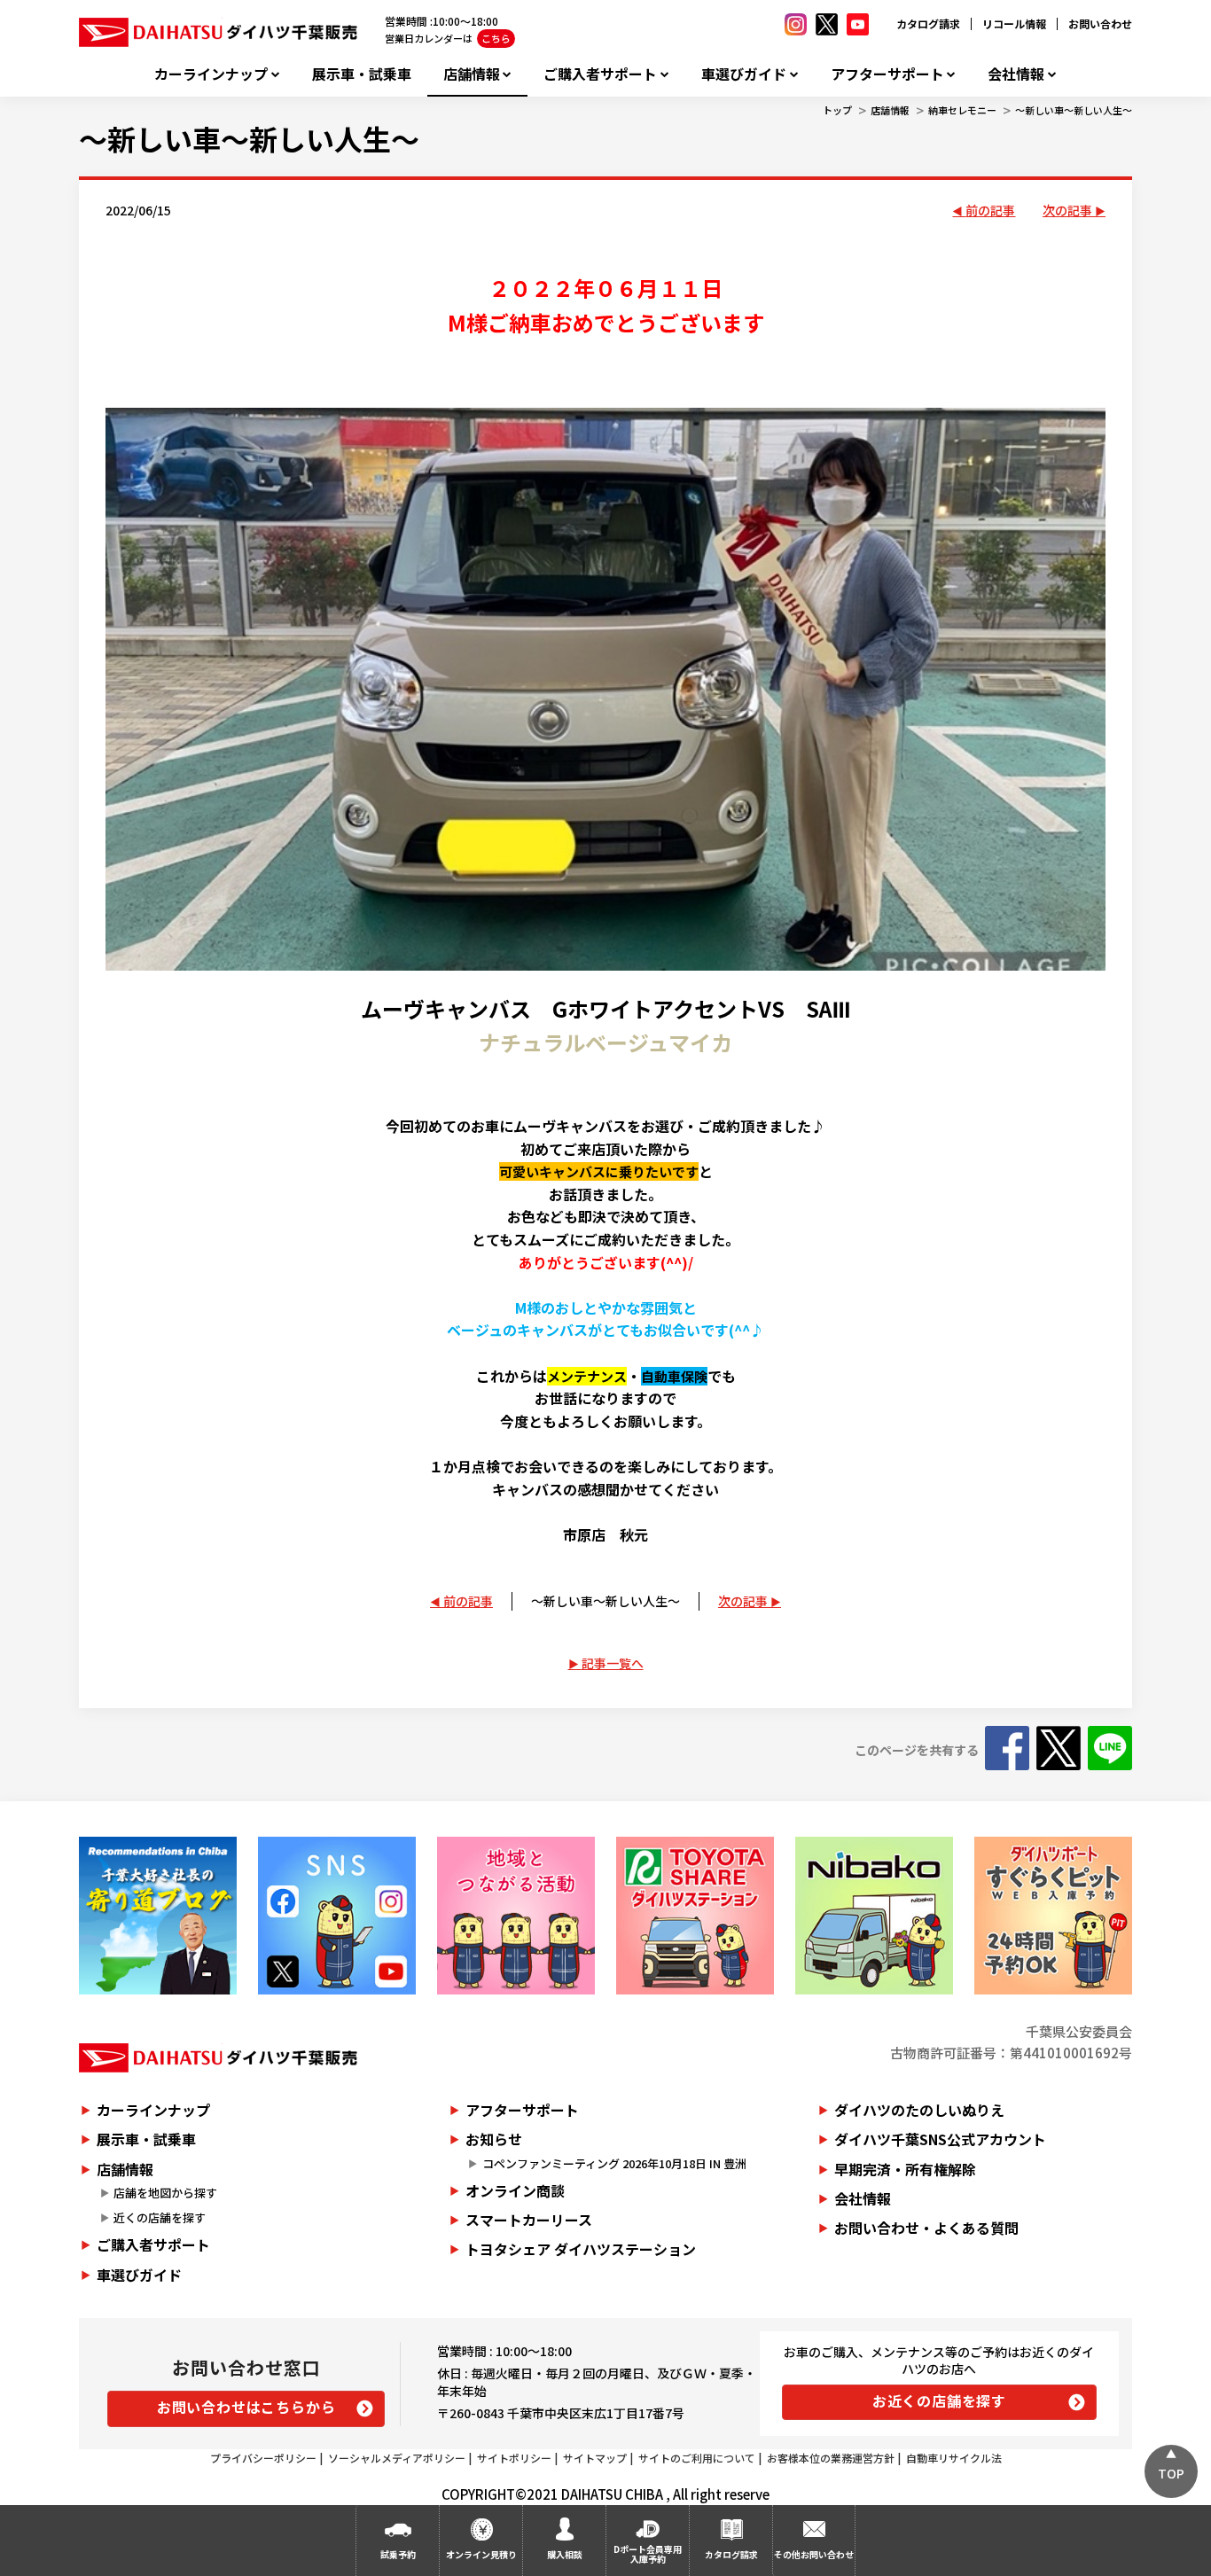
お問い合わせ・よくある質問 (926, 2228)
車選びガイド (744, 74)
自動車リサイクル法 (954, 2458)
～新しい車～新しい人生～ (1074, 110)
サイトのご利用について (697, 2458)
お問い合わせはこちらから (246, 2407)
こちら (496, 38)
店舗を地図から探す (165, 2193)
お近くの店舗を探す (939, 2400)
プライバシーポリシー (263, 2458)
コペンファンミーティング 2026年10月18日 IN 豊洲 (614, 2163)
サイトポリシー (514, 2458)
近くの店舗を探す (160, 2217)
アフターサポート (887, 74)
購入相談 (565, 2554)
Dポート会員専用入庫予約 (648, 2554)
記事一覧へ (613, 1663)
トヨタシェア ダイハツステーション (581, 2249)
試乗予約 (398, 2554)
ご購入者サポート (600, 74)
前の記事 (990, 210)
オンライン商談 (515, 2190)
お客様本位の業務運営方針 (831, 2458)
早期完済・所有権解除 (905, 2169)
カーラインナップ (211, 74)
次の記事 (1067, 210)
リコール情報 (1014, 23)
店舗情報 (472, 74)
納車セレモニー (962, 110)
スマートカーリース (529, 2220)
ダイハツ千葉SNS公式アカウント (940, 2139)
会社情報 (1016, 74)
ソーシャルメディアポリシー (397, 2458)
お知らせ (494, 2139)
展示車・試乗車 (362, 74)
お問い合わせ (1100, 23)
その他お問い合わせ (814, 2554)
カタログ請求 (928, 23)
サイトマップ (595, 2458)
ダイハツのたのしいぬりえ (919, 2110)
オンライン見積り (481, 2554)
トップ (837, 110)
